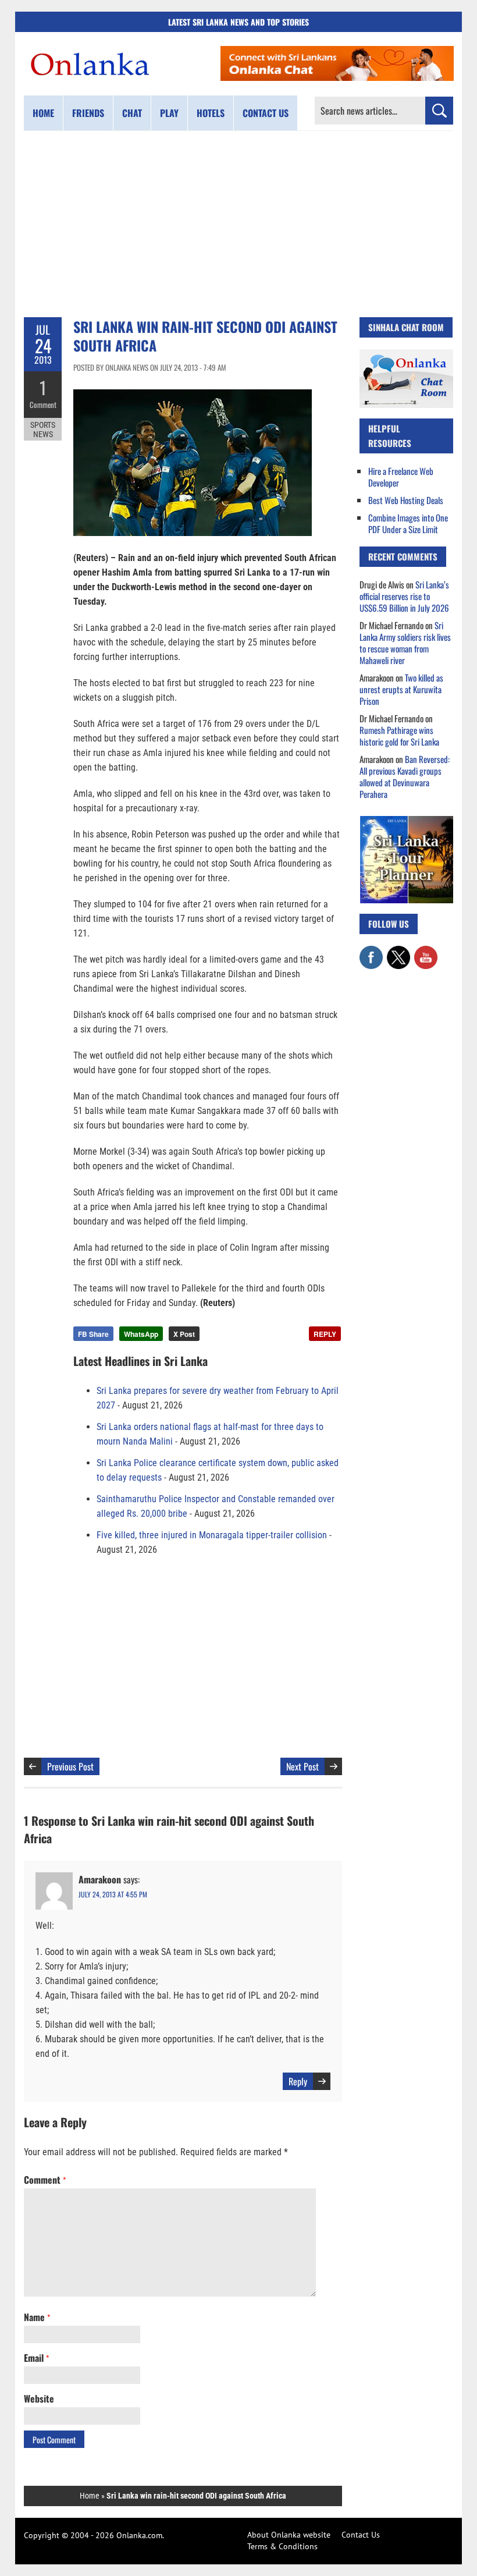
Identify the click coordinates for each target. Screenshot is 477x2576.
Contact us (266, 113)
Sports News (43, 430)
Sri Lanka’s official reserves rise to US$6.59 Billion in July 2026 (404, 596)
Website (39, 2398)
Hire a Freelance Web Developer (401, 477)
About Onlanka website (289, 2535)
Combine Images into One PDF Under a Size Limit (408, 523)
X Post (184, 1334)
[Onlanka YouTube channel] (426, 952)
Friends (88, 113)
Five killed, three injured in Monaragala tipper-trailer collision (212, 1535)
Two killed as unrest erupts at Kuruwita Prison (401, 689)
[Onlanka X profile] (398, 952)
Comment (43, 405)
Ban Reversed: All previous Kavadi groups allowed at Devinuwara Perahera (405, 776)
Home (43, 113)
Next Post (302, 1766)
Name (37, 2317)
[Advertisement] (238, 224)
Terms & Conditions (282, 2546)
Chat (132, 113)
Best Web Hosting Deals (406, 500)
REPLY (325, 1334)
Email (36, 2358)
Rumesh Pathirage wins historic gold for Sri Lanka (399, 736)
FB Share (93, 1334)
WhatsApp (141, 1334)
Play (169, 113)
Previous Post (70, 1766)
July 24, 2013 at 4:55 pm (113, 1894)
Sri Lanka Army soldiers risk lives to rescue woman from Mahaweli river (405, 643)
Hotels (211, 113)
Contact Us (361, 2535)
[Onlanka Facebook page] (371, 952)
